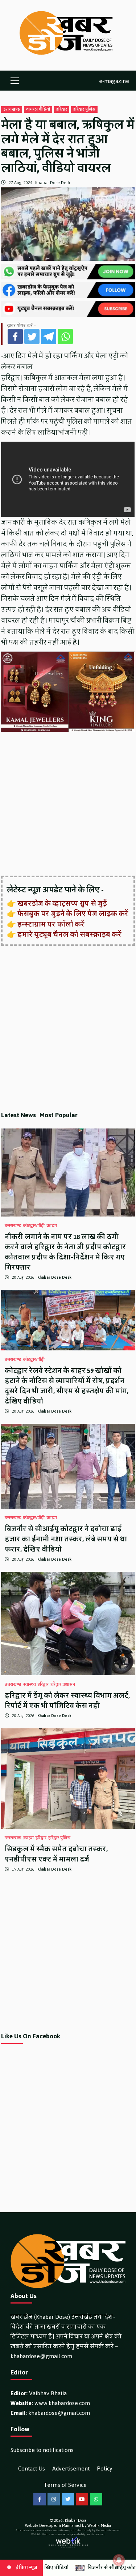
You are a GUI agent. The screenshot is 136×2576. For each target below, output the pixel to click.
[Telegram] (49, 337)
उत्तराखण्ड (12, 110)
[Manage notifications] (119, 2560)
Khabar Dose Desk (53, 183)
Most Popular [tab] (59, 1115)
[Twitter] (32, 337)
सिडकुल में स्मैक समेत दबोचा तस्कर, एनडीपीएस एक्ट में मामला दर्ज (56, 1854)
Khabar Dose (76, 2521)
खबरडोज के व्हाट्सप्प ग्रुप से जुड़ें (62, 904)
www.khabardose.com (62, 2403)
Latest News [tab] (18, 1115)
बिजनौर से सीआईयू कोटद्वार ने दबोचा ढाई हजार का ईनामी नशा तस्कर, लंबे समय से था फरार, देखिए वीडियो (66, 1539)
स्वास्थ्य (30, 1685)
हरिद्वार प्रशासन (63, 1685)
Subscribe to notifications (42, 2450)
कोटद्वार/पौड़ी (34, 1226)
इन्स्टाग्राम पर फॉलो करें (51, 924)
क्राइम (52, 1226)
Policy (105, 2468)
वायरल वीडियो (38, 110)
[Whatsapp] (65, 337)
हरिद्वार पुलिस (84, 110)
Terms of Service (65, 2485)
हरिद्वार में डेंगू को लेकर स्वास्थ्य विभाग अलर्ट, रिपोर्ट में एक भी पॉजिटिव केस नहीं (67, 1701)
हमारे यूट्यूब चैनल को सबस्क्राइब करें (69, 935)
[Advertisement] (68, 805)
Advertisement (71, 2468)
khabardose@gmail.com (41, 2356)
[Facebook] (15, 337)
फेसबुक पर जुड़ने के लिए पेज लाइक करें (73, 914)
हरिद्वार (62, 110)
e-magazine (114, 81)
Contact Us (32, 2468)
